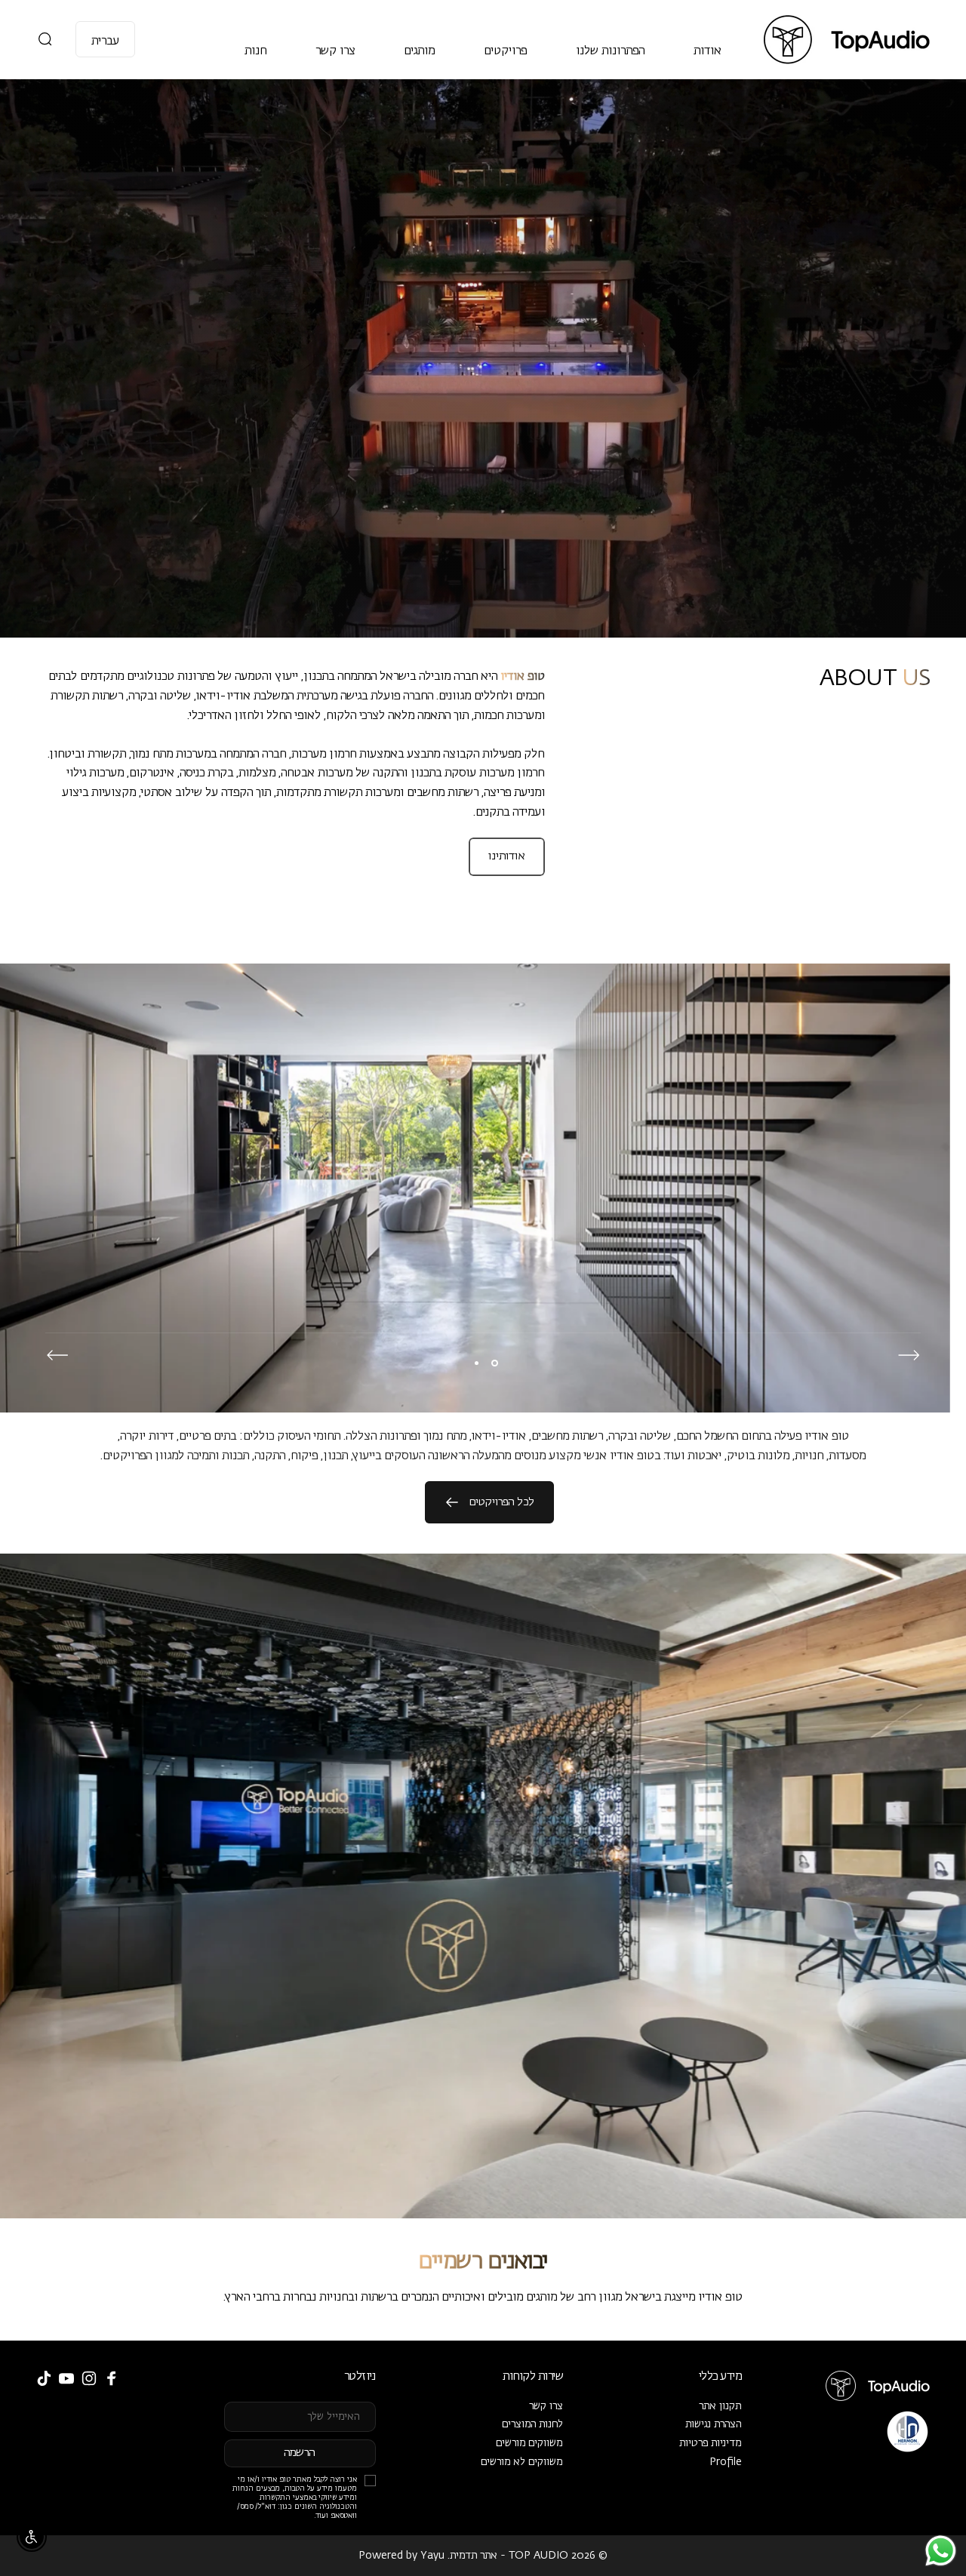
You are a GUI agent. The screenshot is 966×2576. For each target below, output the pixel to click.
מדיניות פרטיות (711, 2443)
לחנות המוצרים (532, 2424)
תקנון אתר (720, 2406)
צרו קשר (546, 2406)
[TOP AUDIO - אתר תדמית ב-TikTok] (44, 2378)
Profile (726, 2462)
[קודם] (909, 1355)
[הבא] (57, 1355)
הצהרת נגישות (714, 2424)
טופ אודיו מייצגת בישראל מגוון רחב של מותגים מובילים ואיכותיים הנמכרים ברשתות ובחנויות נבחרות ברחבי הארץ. (483, 2298)
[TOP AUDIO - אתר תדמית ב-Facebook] (112, 2378)
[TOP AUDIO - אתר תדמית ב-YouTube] (66, 2378)
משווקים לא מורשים (522, 2462)
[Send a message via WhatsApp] (941, 2551)
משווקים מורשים (529, 2443)
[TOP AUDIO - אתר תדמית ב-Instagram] (89, 2378)
